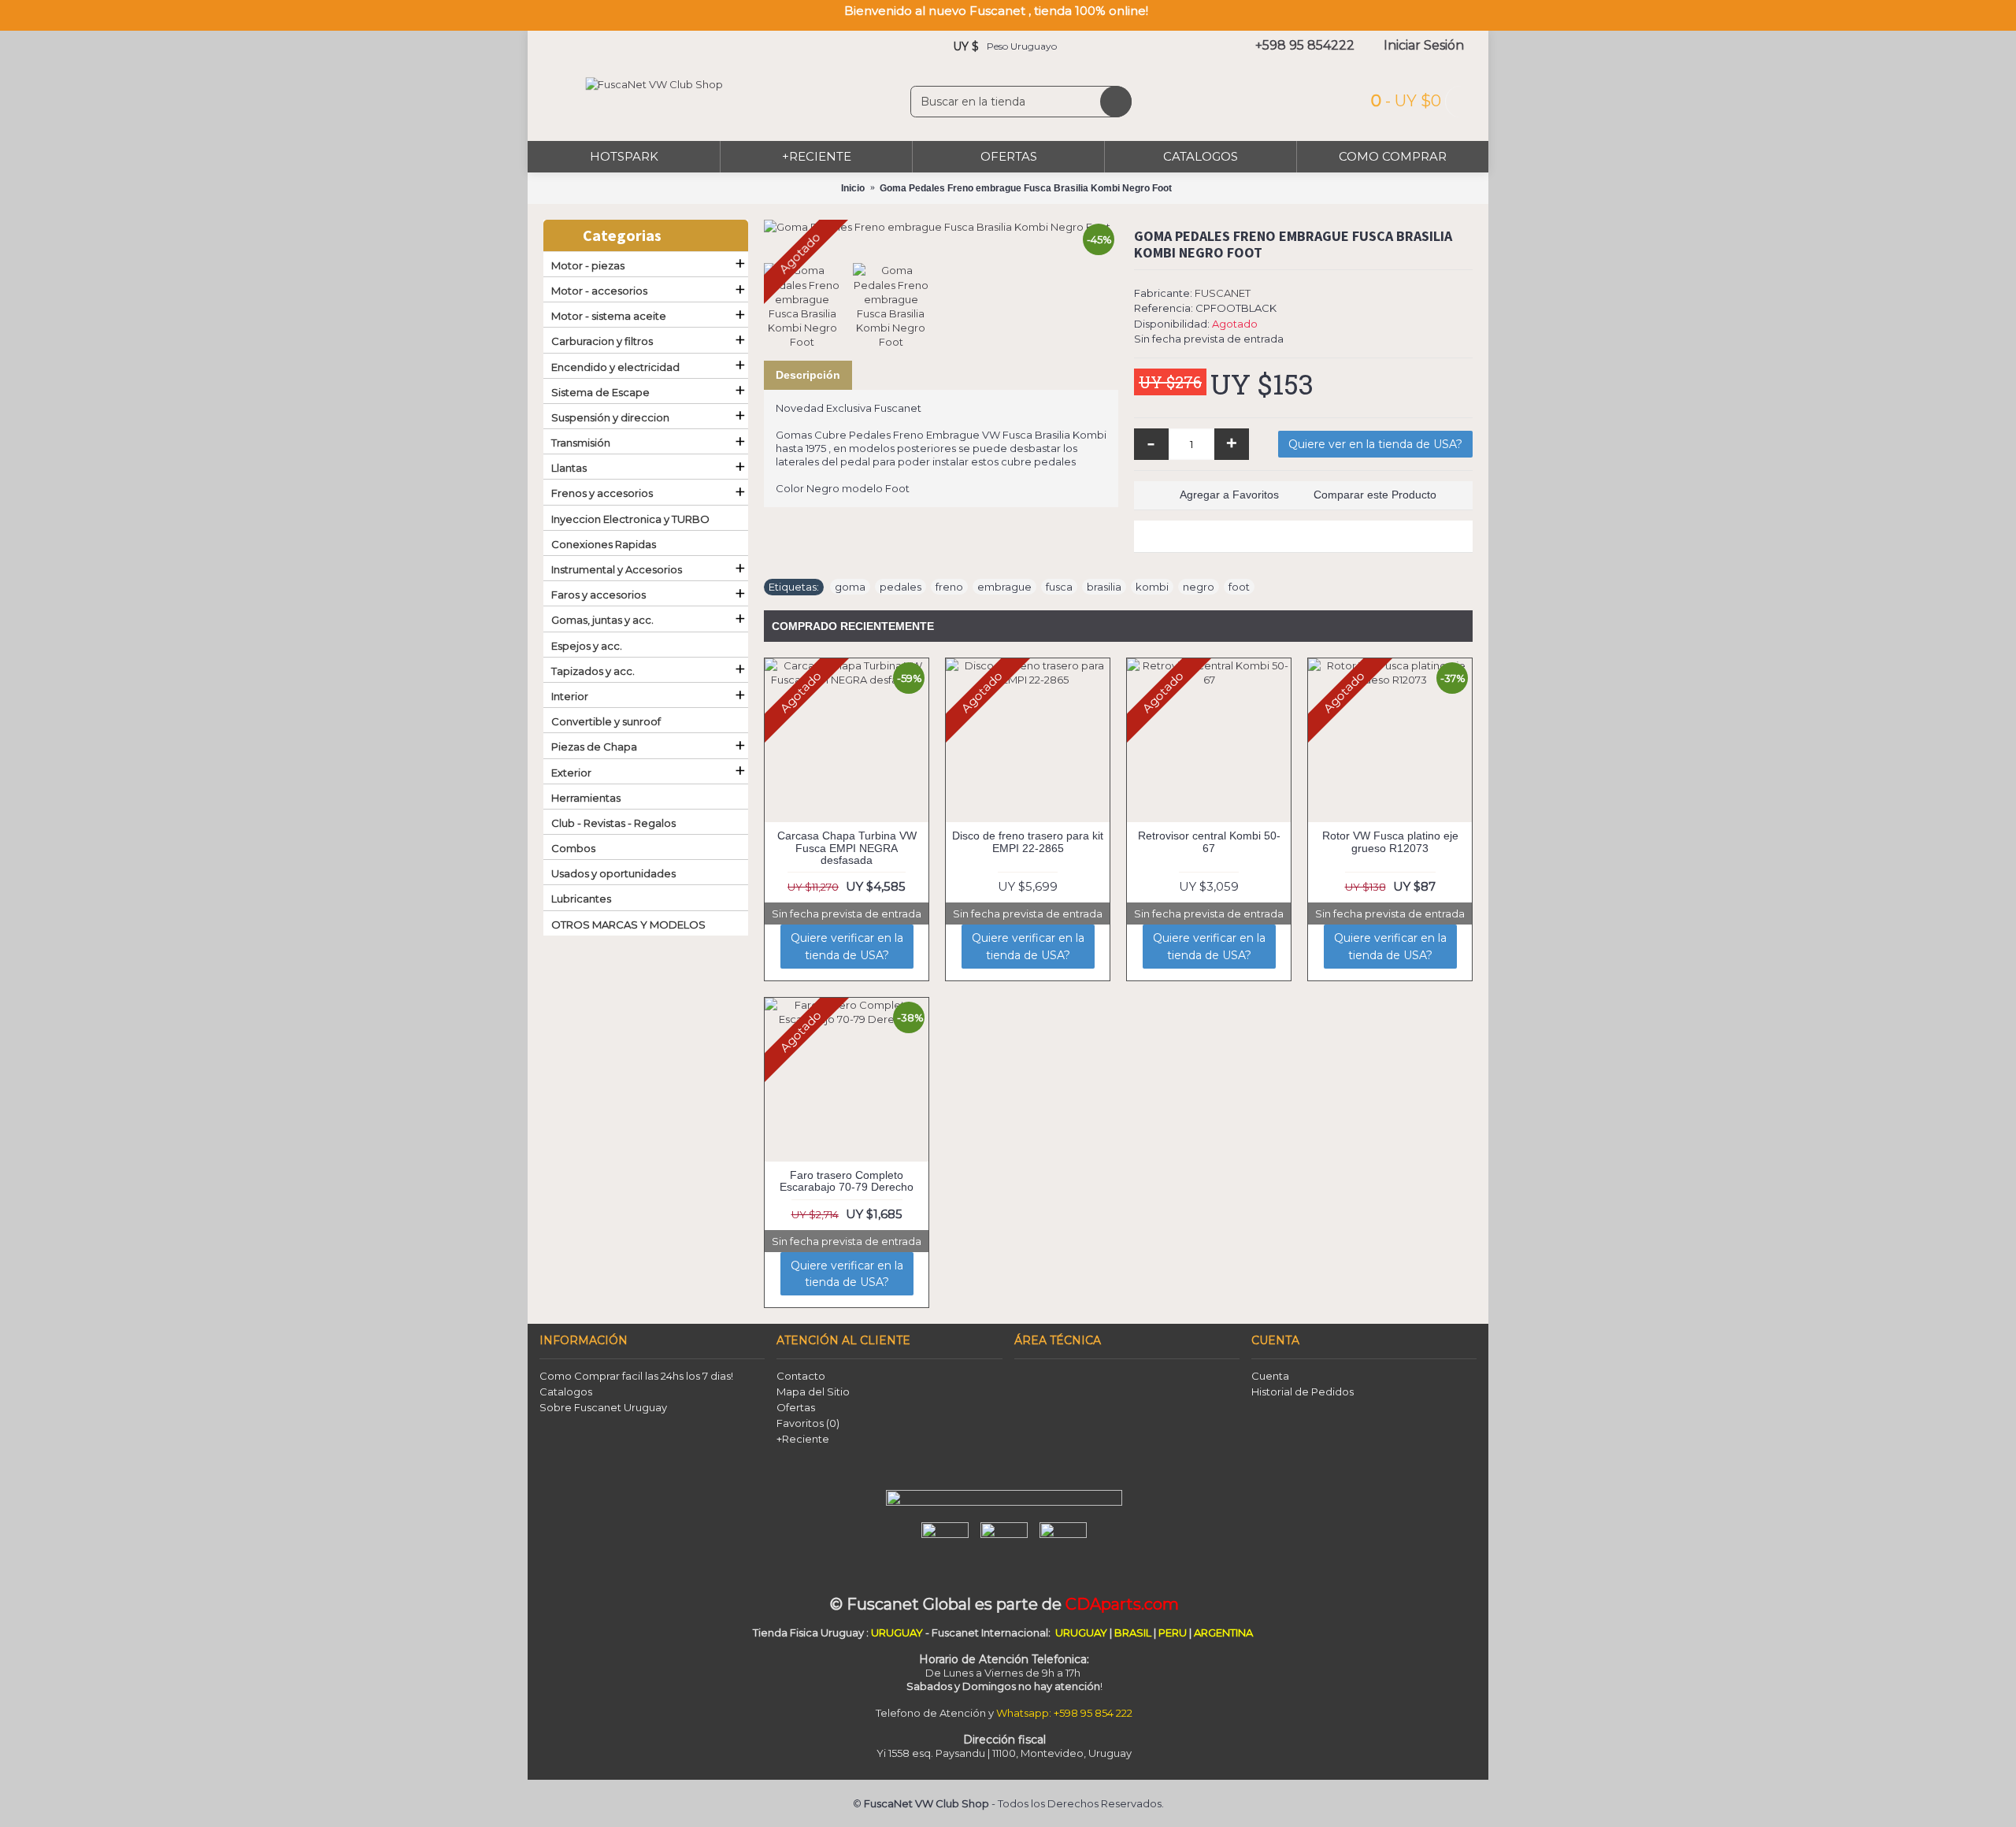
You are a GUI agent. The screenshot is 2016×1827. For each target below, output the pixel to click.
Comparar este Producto (1375, 495)
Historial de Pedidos (1303, 1392)
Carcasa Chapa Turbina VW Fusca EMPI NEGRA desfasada (847, 848)
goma (850, 587)
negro (1199, 587)
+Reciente (803, 1439)
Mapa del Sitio (813, 1392)
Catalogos (566, 1392)
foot (1239, 587)
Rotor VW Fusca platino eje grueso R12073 (1390, 841)
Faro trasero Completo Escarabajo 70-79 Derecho (847, 1181)
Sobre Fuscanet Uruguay (603, 1407)
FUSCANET (1223, 293)
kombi (1152, 587)
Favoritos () (808, 1423)
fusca (1059, 587)
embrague (1004, 587)
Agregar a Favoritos (1229, 495)
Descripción (808, 375)
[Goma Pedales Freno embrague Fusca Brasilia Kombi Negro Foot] (941, 227)
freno (949, 587)
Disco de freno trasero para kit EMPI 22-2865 (1028, 841)
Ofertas (796, 1407)
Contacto (801, 1376)
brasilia (1104, 587)
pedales (901, 587)
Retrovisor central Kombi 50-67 (1209, 841)
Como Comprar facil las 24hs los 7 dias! (636, 1376)
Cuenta (1270, 1376)
